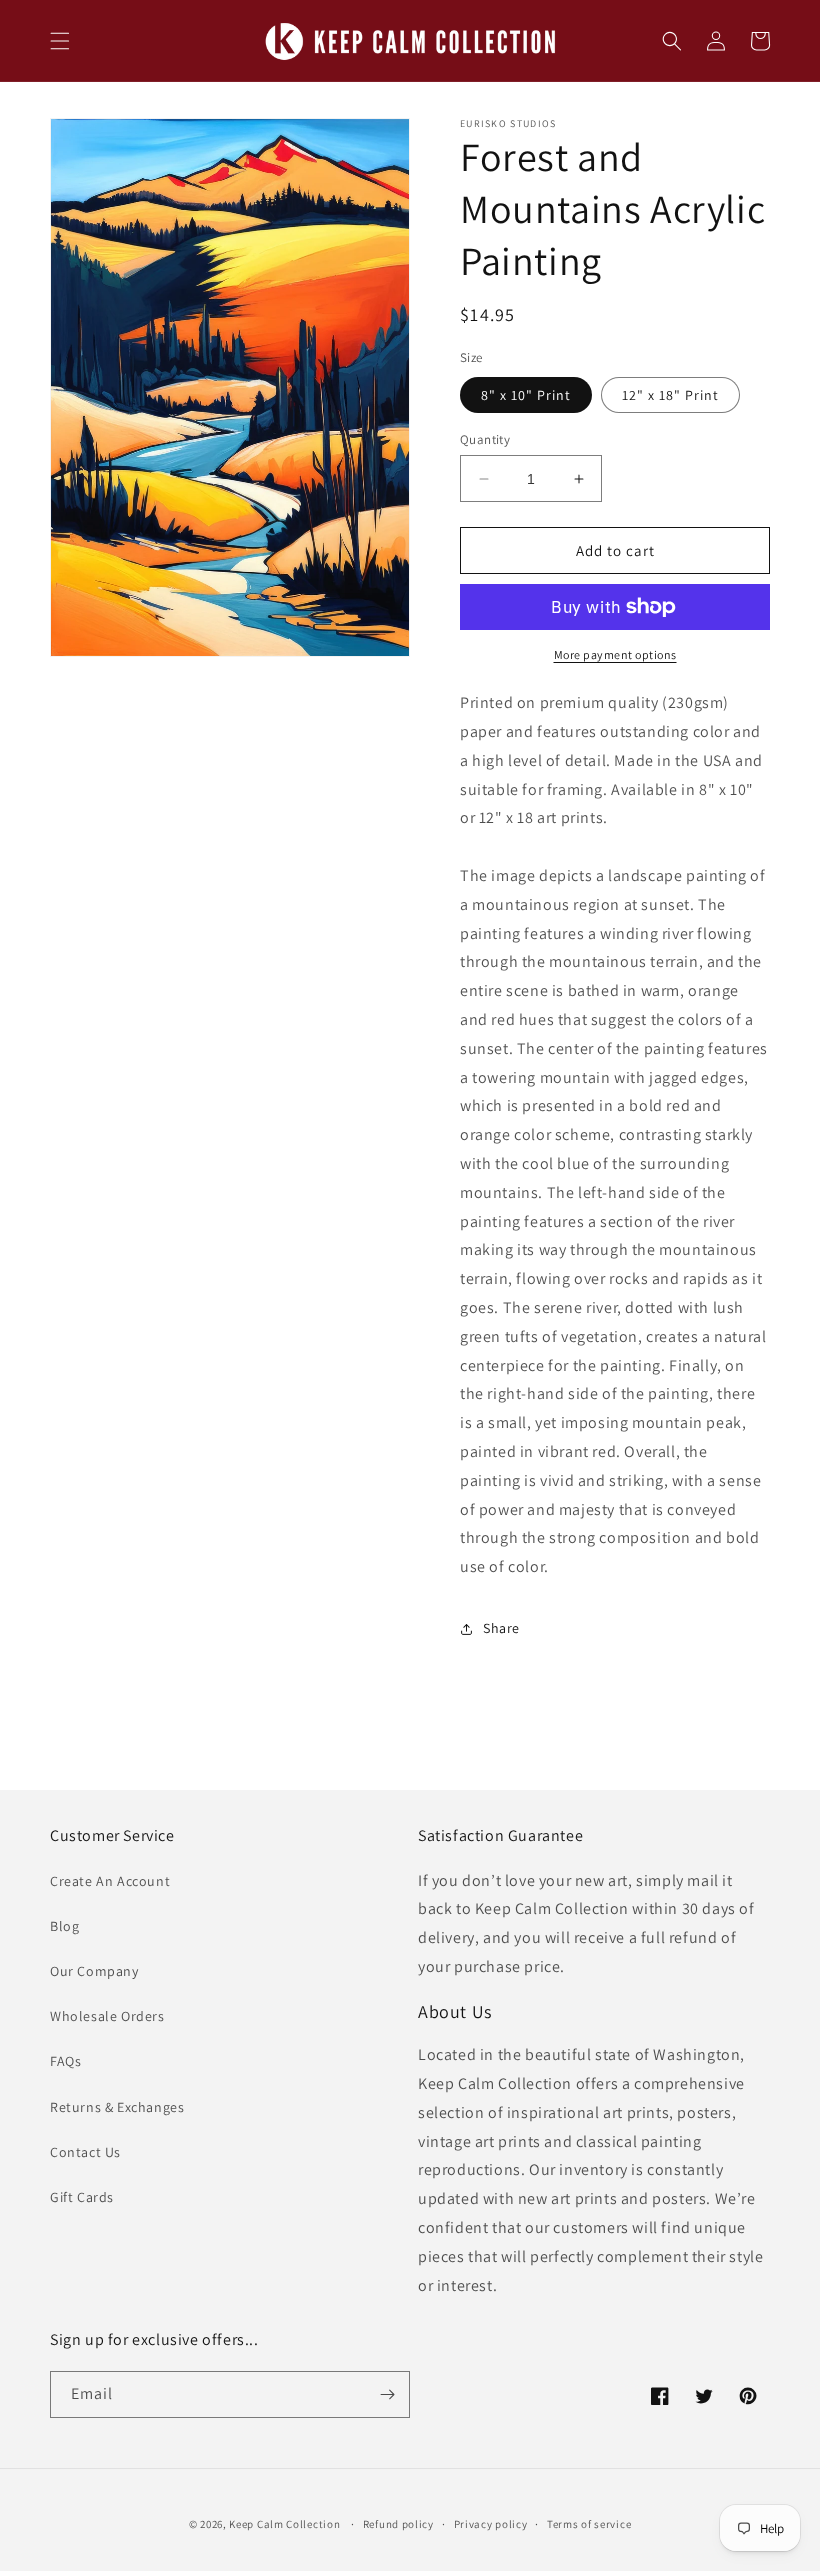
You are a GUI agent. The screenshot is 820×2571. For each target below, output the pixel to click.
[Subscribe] (387, 2394)
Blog (64, 1926)
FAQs (65, 2061)
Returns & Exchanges (117, 2107)
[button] (60, 41)
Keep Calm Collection (284, 2524)
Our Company (94, 1971)
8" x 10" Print (526, 395)
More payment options (615, 654)
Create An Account (110, 1881)
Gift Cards (82, 2197)
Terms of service (589, 2524)
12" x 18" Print (670, 395)
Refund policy (398, 2524)
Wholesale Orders (107, 2016)
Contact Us (85, 2152)
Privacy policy (491, 2524)
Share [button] (501, 1628)
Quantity (485, 439)
